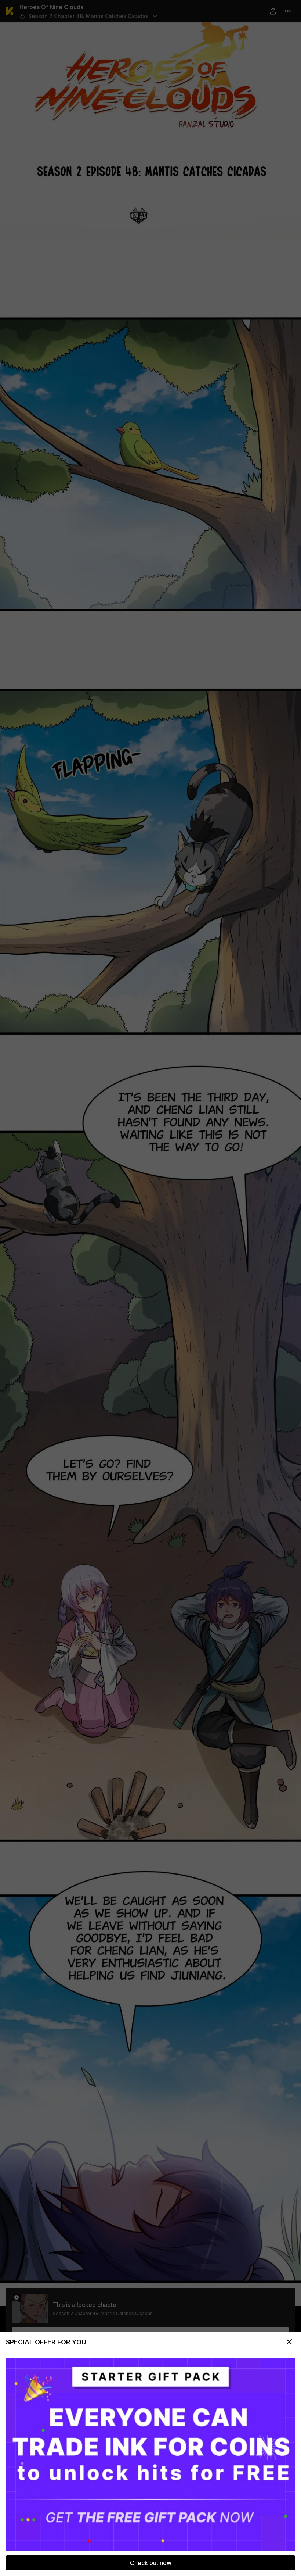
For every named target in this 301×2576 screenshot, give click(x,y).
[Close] (289, 2342)
